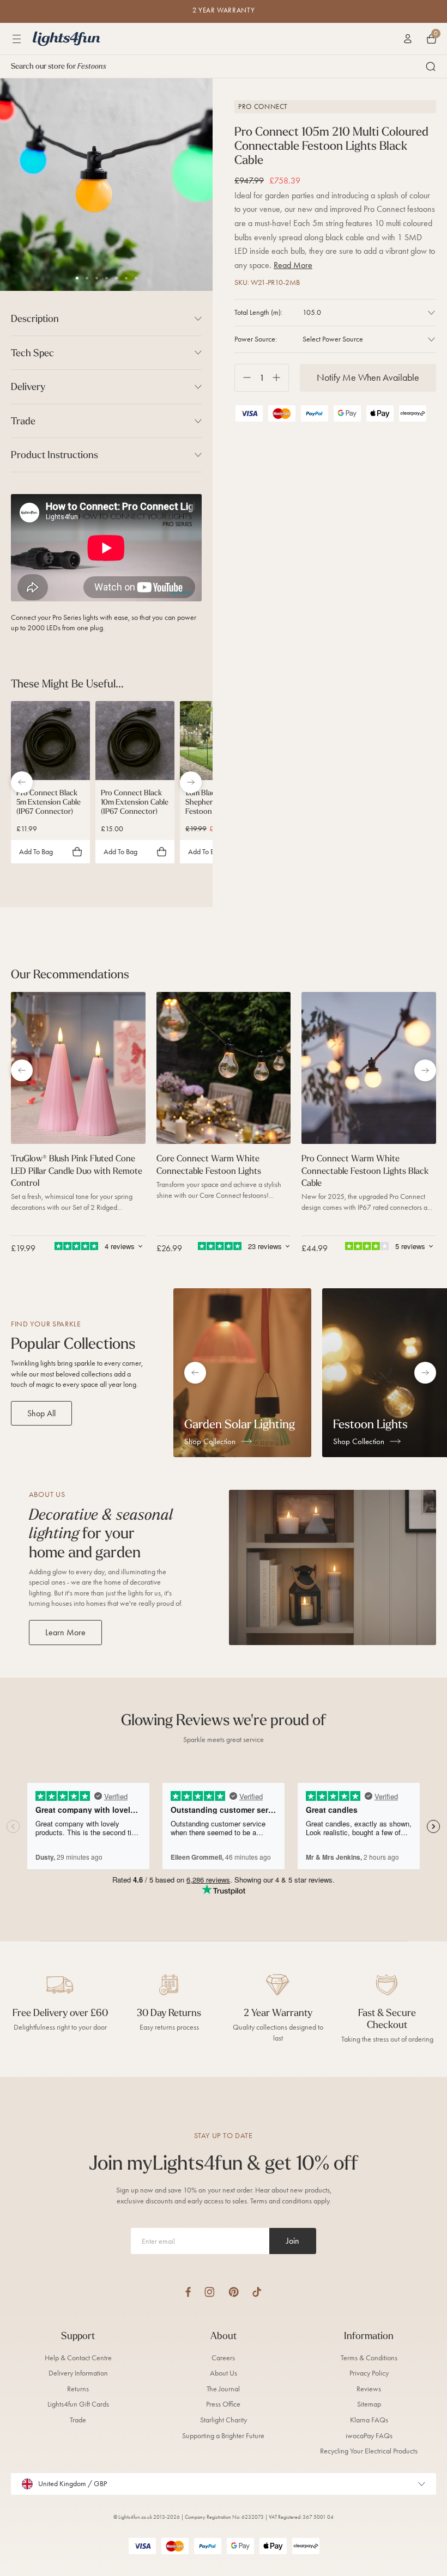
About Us (224, 2373)
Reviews (369, 2389)
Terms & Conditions (369, 2358)
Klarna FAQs (369, 2420)
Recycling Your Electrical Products (369, 2451)
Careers (223, 2358)
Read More (293, 265)
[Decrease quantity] (243, 378)
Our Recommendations (70, 974)
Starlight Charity (224, 2420)
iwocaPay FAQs (369, 2436)
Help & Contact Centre (78, 2358)
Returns (78, 2389)
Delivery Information (78, 2373)
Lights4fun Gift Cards (78, 2404)
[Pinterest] (234, 2292)
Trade (78, 2420)
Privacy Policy (369, 2373)
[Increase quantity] (280, 378)
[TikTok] (257, 2292)
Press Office (223, 2404)
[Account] (408, 39)
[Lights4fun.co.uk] (67, 39)
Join (293, 2241)
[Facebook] (188, 2292)
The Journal (223, 2389)
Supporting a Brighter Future (223, 2436)
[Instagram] (210, 2292)
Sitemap (369, 2404)
